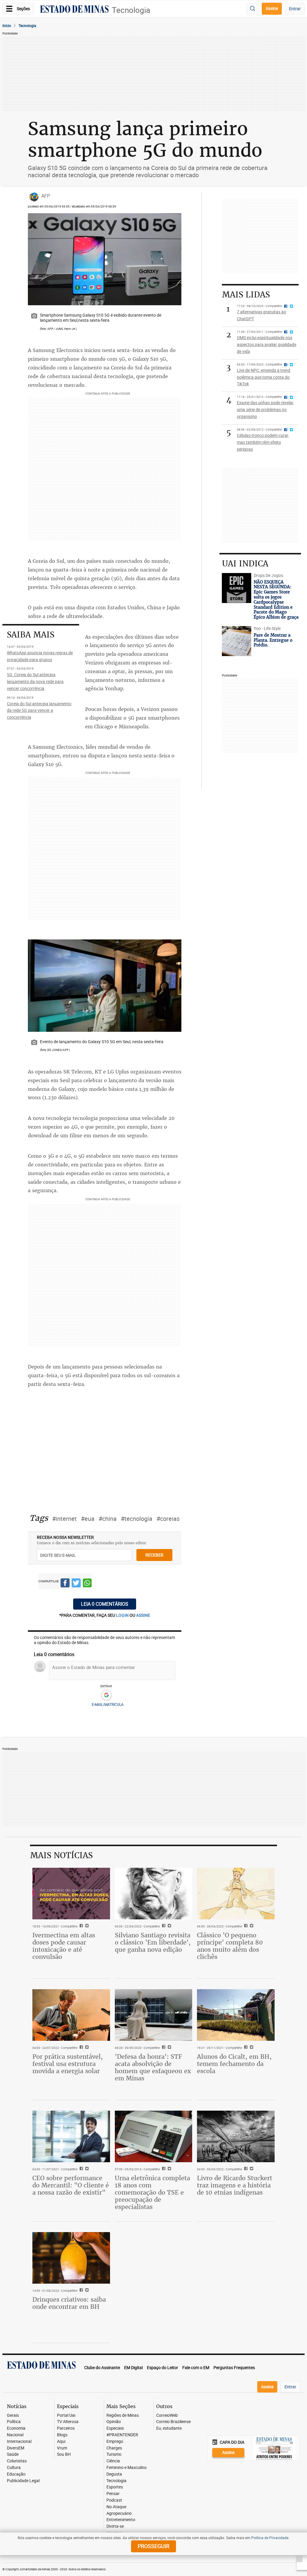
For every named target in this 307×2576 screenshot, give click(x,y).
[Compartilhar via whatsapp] (87, 1584)
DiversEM (16, 2448)
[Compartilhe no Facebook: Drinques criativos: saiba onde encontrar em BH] (80, 2291)
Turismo (114, 2454)
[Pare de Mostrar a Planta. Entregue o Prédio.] (236, 641)
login (123, 1615)
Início (7, 25)
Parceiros (66, 2428)
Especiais (115, 2428)
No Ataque (116, 2507)
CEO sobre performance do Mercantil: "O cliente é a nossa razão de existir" (71, 2185)
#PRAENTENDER (122, 2435)
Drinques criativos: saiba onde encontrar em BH (69, 2303)
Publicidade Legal (23, 2481)
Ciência (113, 2461)
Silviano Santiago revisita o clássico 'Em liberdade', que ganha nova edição (153, 1942)
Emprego (115, 2442)
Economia (16, 2428)
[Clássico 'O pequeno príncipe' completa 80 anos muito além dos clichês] (236, 1894)
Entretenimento (121, 2520)
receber (154, 1555)
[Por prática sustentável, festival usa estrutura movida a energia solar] (71, 2015)
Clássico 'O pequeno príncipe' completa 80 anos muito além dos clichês (230, 1946)
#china (108, 1519)
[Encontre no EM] (252, 9)
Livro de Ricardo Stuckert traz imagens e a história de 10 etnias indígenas (235, 2185)
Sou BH (64, 2454)
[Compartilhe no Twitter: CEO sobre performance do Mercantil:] (86, 2169)
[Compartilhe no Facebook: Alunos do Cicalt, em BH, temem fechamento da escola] (245, 2048)
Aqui (61, 2442)
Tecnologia (131, 10)
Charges (114, 2448)
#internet (64, 1519)
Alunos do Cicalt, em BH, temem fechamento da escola (234, 2064)
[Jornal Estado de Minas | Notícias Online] (74, 10)
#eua (88, 1519)
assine (143, 1615)
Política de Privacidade (270, 2538)
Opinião (114, 2422)
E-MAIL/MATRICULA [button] (108, 1704)
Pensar (113, 2494)
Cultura (14, 2468)
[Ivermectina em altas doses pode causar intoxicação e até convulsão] (71, 1894)
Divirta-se (115, 2526)
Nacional (15, 2435)
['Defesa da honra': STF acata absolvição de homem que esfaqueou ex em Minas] (154, 2015)
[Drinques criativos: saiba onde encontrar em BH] (71, 2258)
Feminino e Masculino (127, 2468)
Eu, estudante (169, 2428)
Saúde (13, 2454)
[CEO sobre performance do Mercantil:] (71, 2136)
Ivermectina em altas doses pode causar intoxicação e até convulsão (64, 1946)
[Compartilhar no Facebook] (65, 1584)
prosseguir (153, 2546)
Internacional (19, 2442)
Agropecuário (119, 2513)
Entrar (295, 9)
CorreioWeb (167, 2415)
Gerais (13, 2415)
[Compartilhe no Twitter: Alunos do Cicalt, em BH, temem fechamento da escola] (251, 2048)
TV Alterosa (68, 2422)
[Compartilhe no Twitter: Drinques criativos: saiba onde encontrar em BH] (86, 2291)
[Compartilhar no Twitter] (76, 1584)
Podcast (114, 2500)
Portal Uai (66, 2415)
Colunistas (17, 2461)
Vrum (62, 2448)
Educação (16, 2474)
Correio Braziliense (173, 2422)
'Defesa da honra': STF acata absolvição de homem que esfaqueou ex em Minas (153, 2067)
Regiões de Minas (123, 2415)
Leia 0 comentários (105, 1604)
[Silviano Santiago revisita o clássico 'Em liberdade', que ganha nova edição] (154, 1894)
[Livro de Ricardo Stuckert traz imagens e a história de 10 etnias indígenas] (236, 2136)
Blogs (62, 2435)
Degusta (114, 2474)
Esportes (115, 2487)
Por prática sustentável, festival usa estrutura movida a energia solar (68, 2064)
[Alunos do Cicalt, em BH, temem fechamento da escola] (236, 2015)
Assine (272, 8)
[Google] (106, 1695)
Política (14, 2422)
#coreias (168, 1519)
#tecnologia (137, 1519)
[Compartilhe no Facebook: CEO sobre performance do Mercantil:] (80, 2169)
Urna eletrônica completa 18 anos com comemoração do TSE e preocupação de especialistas (152, 2192)
